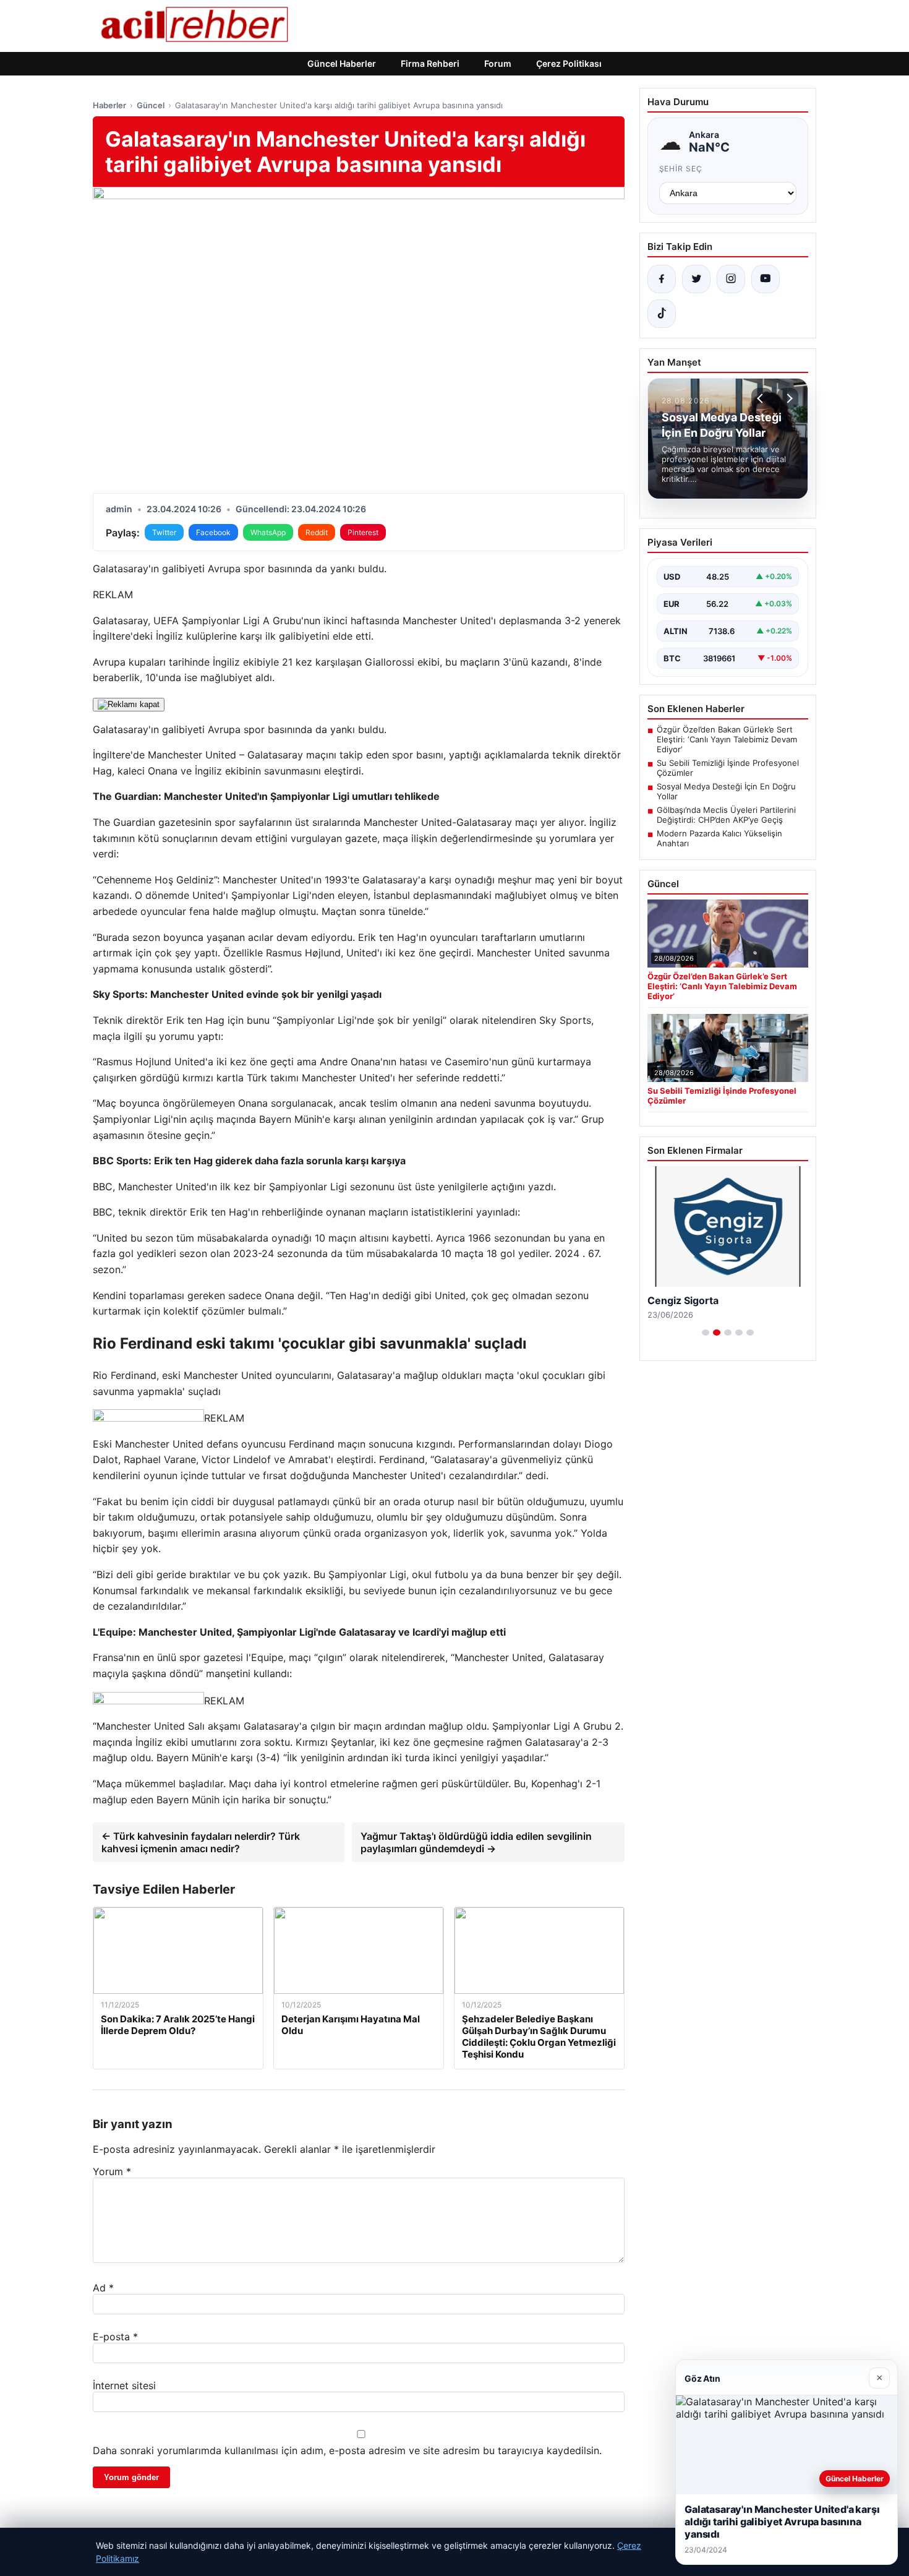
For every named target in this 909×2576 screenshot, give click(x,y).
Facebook (213, 532)
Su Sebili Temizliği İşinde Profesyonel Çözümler (728, 768)
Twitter (164, 532)
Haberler (109, 105)
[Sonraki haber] (788, 398)
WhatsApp (268, 532)
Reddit (317, 532)
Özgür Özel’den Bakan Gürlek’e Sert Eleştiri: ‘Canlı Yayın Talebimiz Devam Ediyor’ (727, 739)
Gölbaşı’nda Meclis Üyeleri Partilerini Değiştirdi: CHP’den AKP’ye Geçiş (726, 815)
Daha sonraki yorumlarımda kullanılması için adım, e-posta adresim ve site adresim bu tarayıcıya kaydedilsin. (347, 2450)
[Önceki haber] (762, 398)
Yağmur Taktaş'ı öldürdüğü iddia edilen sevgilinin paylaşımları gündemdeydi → (476, 1842)
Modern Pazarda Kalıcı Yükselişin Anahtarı (719, 838)
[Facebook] (662, 279)
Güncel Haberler (342, 63)
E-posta (115, 2337)
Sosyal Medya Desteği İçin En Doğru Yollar (726, 791)
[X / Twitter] (696, 279)
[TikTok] (662, 314)
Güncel (151, 105)
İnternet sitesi (124, 2385)
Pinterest (363, 532)
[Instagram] (731, 279)
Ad (103, 2288)
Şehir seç (681, 169)
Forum (498, 63)
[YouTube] (766, 279)
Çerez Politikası (569, 63)
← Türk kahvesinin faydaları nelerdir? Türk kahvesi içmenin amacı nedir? (201, 1842)
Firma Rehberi (430, 63)
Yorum (112, 2171)
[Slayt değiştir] (706, 1333)
